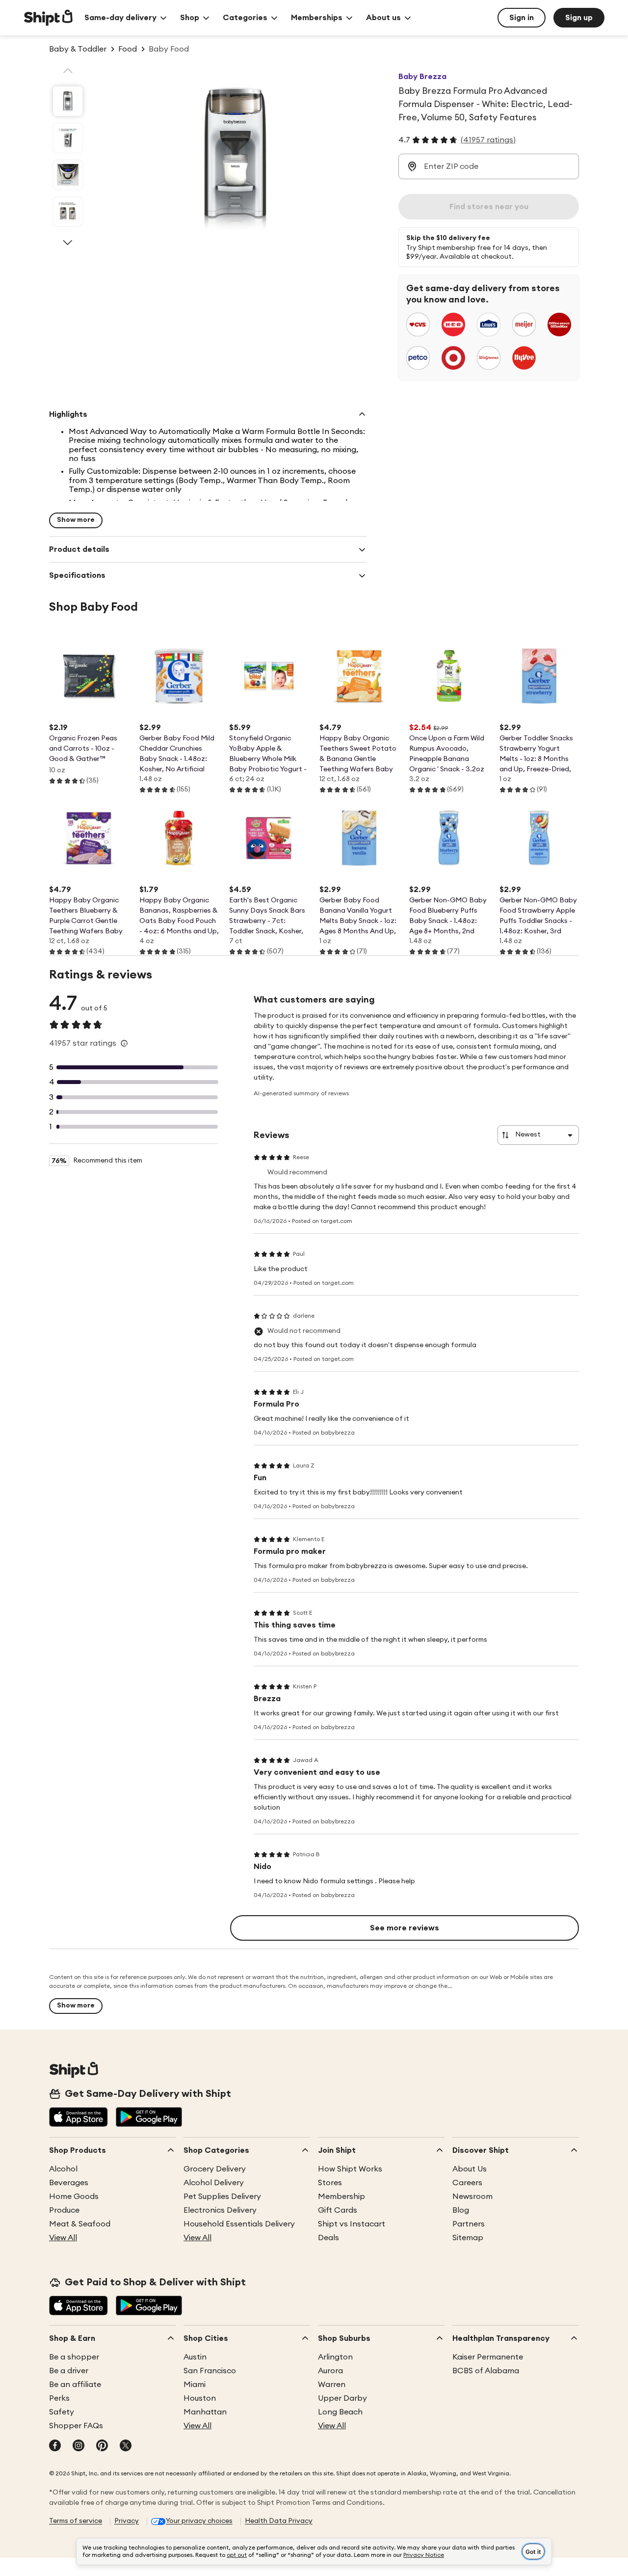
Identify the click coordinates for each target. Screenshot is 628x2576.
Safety (62, 2412)
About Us (470, 2169)
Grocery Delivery (215, 2169)
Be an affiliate (75, 2385)
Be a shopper (74, 2357)
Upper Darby (342, 2398)
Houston (200, 2398)
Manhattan (205, 2412)
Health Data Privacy (279, 2521)
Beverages (69, 2183)
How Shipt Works (350, 2169)
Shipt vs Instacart (352, 2224)
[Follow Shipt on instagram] (78, 2446)
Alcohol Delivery (214, 2183)
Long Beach (340, 2412)
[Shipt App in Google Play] (149, 2118)
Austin (195, 2357)
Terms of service (76, 2521)
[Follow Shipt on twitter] (126, 2446)
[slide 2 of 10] (68, 138)
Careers (467, 2183)
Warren (332, 2385)
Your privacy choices (199, 2521)
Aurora (330, 2371)
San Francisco (210, 2371)
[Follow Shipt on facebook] (55, 2446)
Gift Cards (338, 2210)
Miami (195, 2385)
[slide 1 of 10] (68, 101)
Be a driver (69, 2371)
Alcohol (63, 2169)
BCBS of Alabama (486, 2371)
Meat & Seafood (80, 2224)
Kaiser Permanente (488, 2357)
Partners (469, 2224)
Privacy (127, 2521)
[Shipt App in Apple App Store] (78, 2118)
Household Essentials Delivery (239, 2224)
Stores (330, 2183)
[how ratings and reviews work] (124, 1043)
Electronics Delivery (220, 2210)
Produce (64, 2210)
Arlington (335, 2357)
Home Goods (74, 2196)
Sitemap (468, 2238)
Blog (461, 2210)
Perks (59, 2398)
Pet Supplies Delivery (222, 2196)
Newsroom (472, 2196)
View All (63, 2238)
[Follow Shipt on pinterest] (102, 2446)
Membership (341, 2196)
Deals (328, 2238)
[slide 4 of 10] (68, 212)
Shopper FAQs (76, 2426)
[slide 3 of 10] (68, 175)
